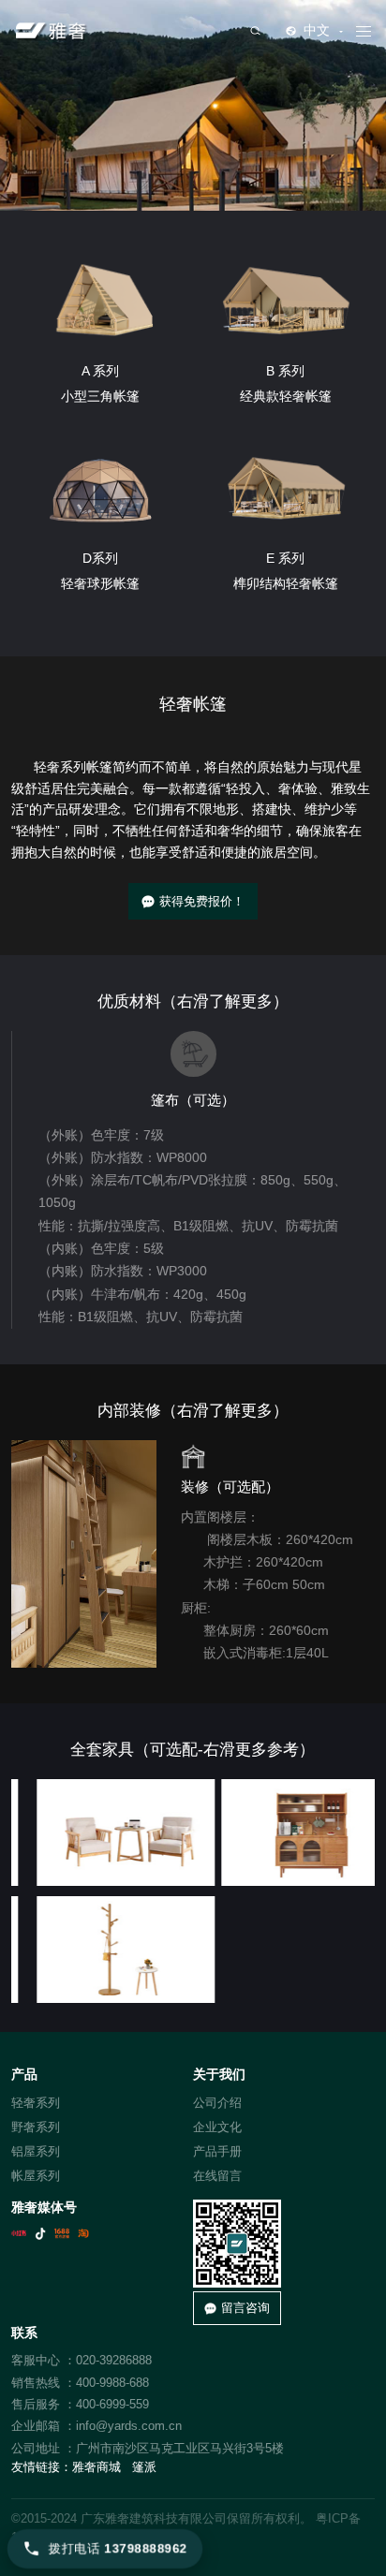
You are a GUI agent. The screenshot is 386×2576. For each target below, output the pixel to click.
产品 (24, 2075)
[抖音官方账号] (40, 2233)
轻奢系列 (36, 2103)
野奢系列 (36, 2127)
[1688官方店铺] (62, 2233)
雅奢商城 (96, 2467)
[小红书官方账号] (19, 2233)
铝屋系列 (36, 2151)
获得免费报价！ (202, 901)
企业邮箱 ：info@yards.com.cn (96, 2426)
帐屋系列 (36, 2176)
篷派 (144, 2467)
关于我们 (219, 2075)
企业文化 (217, 2127)
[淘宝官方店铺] (83, 2233)
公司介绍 (217, 2103)
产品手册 (217, 2151)
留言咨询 (245, 2308)
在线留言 (217, 2176)
